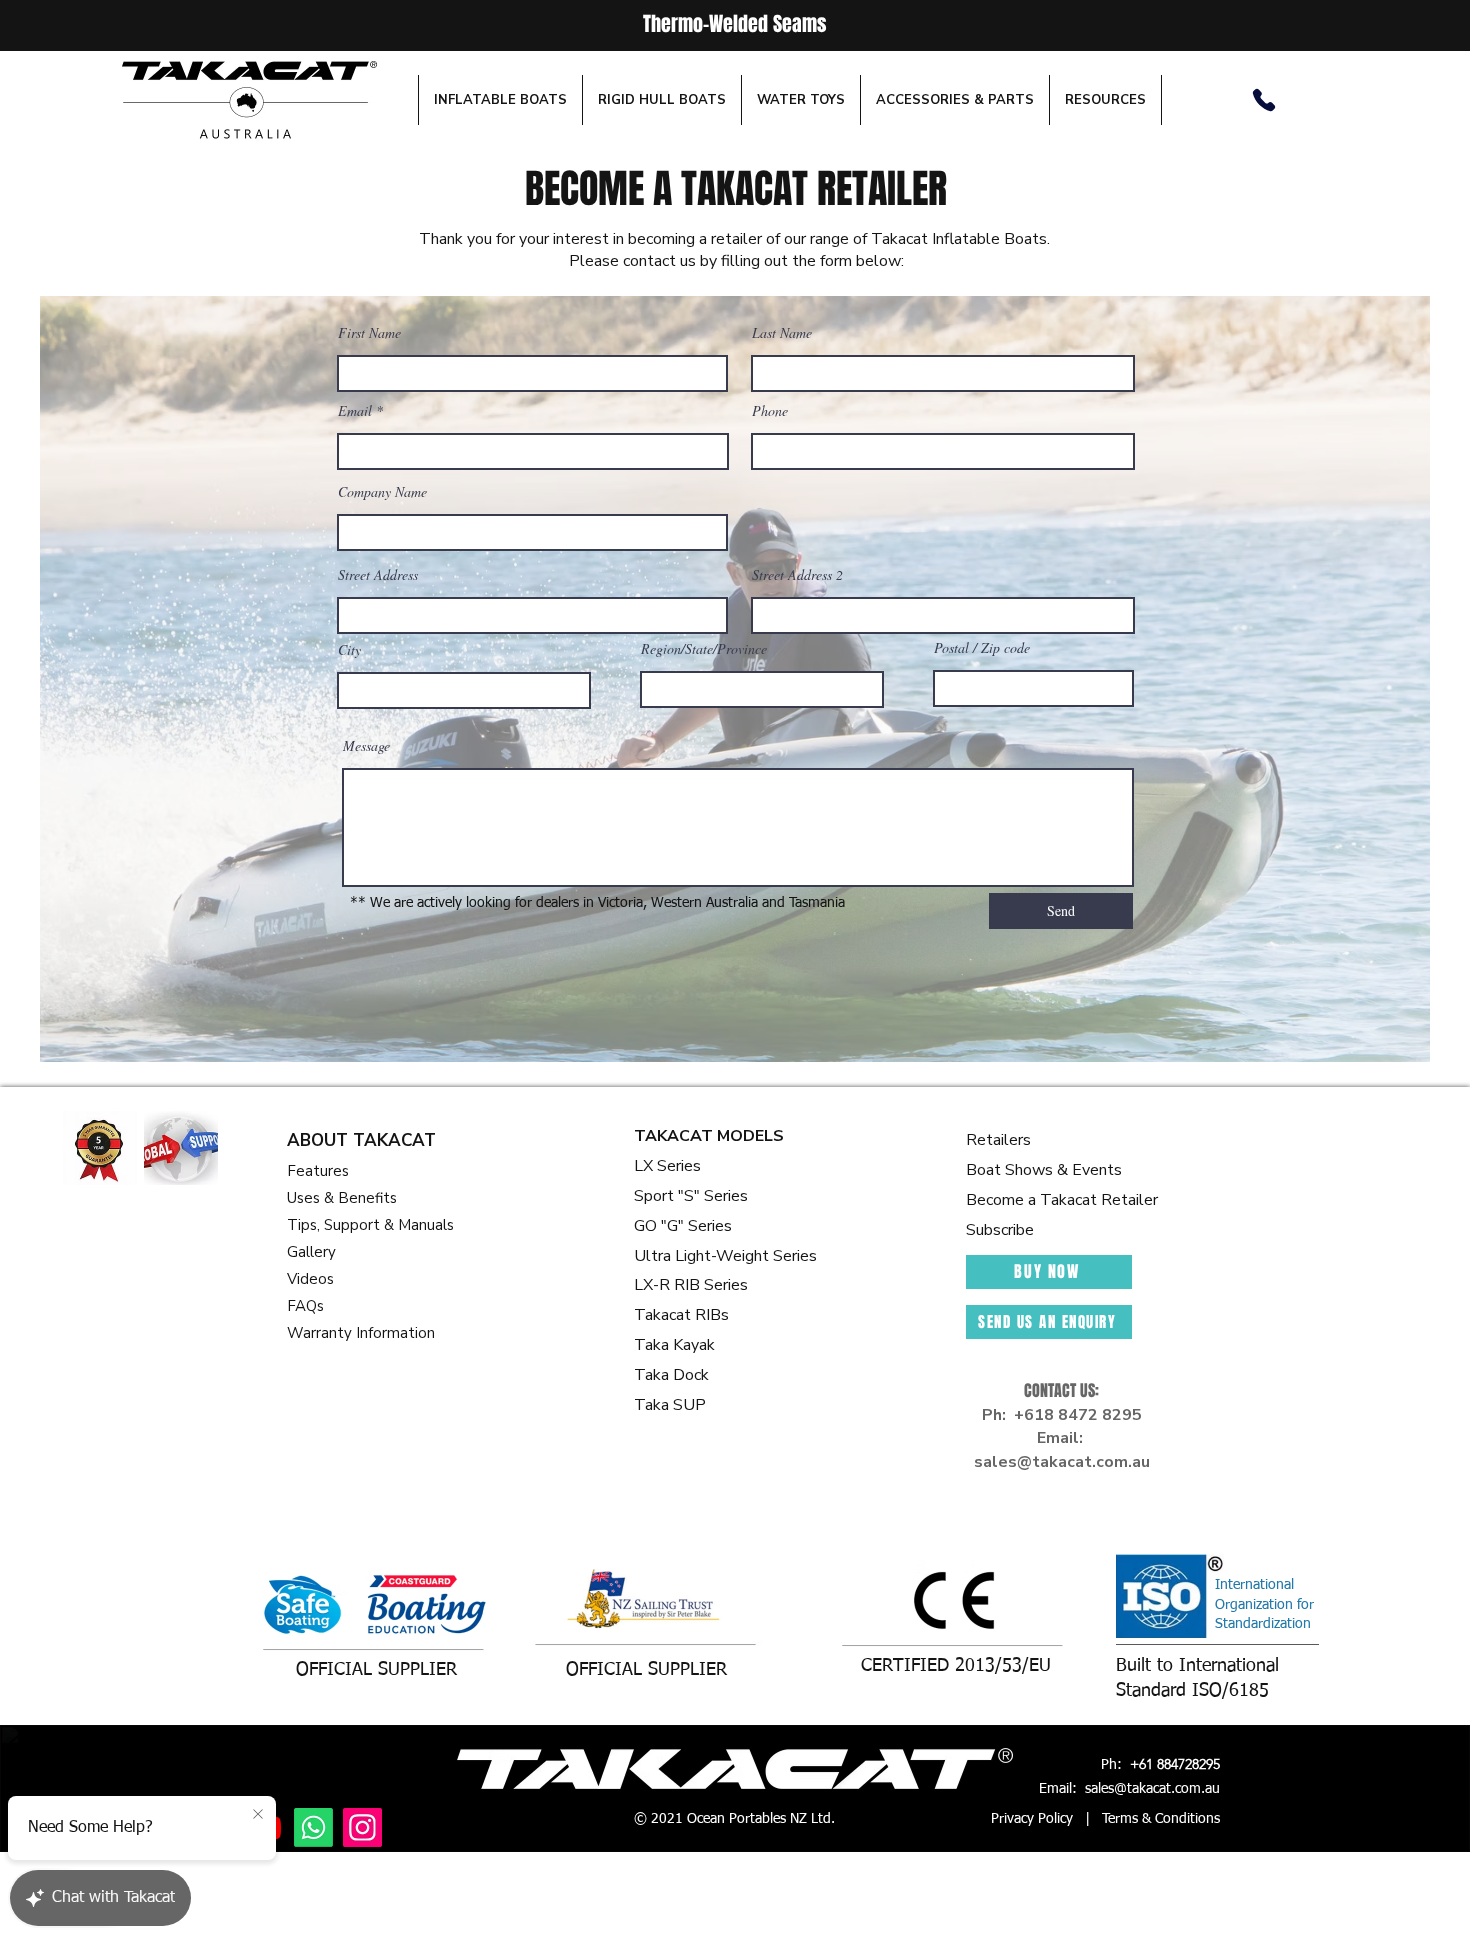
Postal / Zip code (982, 648)
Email (355, 411)
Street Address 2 (797, 575)
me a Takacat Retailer (1080, 1200)
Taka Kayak (674, 1345)
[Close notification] (258, 1815)
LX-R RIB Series (691, 1285)
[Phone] (1264, 100)
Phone (770, 411)
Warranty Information (361, 1333)
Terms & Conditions (1161, 1819)
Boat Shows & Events (1044, 1170)
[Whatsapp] (313, 1827)
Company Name (382, 492)
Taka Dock (671, 1375)
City (349, 650)
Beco (984, 1200)
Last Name (782, 333)
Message (366, 746)
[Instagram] (362, 1827)
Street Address (378, 575)
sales (995, 1462)
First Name (369, 333)
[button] (500, 100)
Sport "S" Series (691, 1196)
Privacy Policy (1032, 1819)
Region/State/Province (704, 649)
